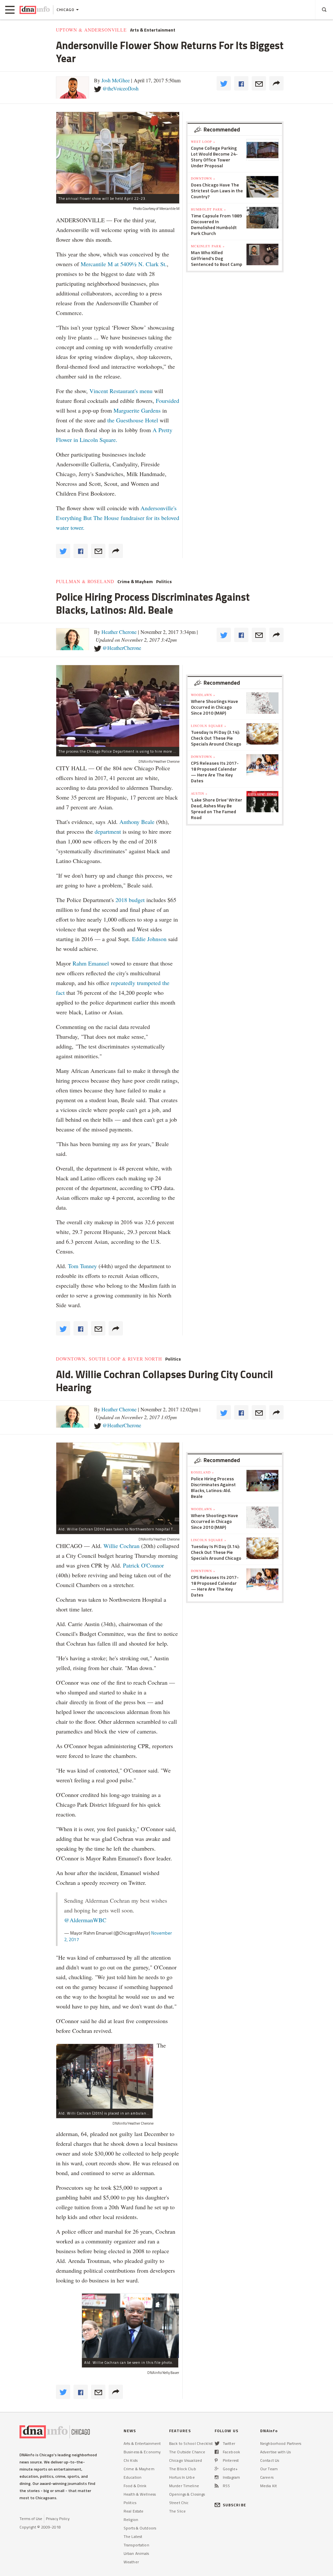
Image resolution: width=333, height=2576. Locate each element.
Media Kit (268, 2486)
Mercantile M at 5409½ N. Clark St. (124, 264)
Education (133, 2477)
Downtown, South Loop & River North (109, 1359)
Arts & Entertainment (153, 30)
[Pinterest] (216, 2460)
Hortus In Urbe (182, 2477)
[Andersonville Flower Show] (118, 153)
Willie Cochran (121, 1546)
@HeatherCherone (122, 648)
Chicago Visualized (186, 2460)
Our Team (269, 2469)
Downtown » (203, 178)
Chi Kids (131, 2460)
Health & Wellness (140, 2494)
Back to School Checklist (191, 2443)
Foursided (167, 401)
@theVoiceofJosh (120, 88)
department (108, 831)
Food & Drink (135, 2486)
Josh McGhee (116, 80)
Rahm (80, 963)
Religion (131, 2520)
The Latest (133, 2536)
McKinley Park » (208, 246)
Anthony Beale (138, 822)
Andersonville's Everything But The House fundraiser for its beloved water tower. (118, 518)
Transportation (136, 2545)
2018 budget (130, 900)
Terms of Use (31, 2519)
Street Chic (179, 2503)
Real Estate (133, 2511)
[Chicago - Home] (35, 10)
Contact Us (270, 2460)
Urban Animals (136, 2553)
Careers (267, 2477)
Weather (131, 2562)
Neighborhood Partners (281, 2443)
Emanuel (99, 963)
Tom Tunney (82, 1266)
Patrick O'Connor (143, 1565)
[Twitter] (217, 2443)
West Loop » (203, 142)
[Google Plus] (217, 2469)
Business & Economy (142, 2452)
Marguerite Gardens (138, 410)
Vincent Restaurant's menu (122, 391)
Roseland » (202, 1472)
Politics (164, 582)
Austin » (199, 793)
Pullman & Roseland (85, 582)
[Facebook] (217, 2452)
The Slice (177, 2511)
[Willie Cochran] (130, 2326)
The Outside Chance (187, 2452)
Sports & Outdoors (140, 2528)
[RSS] (217, 2486)
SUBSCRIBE (234, 2505)
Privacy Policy (58, 2519)
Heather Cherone (119, 632)
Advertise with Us (275, 2452)
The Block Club (183, 2469)
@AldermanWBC (85, 1920)
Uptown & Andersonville (91, 30)
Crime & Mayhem (135, 582)
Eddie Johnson (149, 939)
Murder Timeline (184, 2486)
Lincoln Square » (209, 726)
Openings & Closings (187, 2494)
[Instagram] (217, 2477)
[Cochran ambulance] (105, 2076)
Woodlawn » (203, 695)
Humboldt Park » (208, 209)
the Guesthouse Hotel (133, 420)
